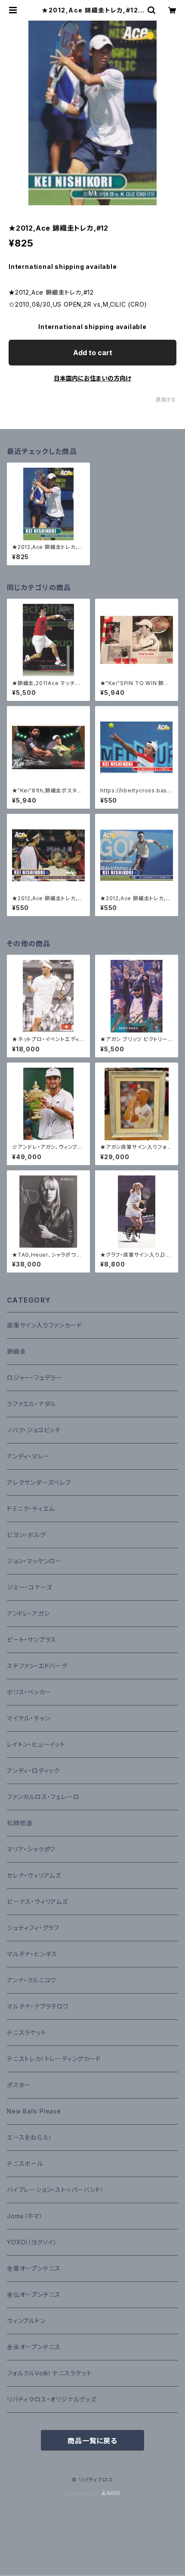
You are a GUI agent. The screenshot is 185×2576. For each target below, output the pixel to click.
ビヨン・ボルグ (26, 1535)
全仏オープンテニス (34, 2294)
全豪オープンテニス (34, 2268)
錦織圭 (16, 1351)
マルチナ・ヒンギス (32, 1954)
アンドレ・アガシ (28, 1613)
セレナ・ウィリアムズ (34, 1875)
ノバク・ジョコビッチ (34, 1430)
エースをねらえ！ (29, 2137)
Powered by (83, 2493)
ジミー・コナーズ (29, 1587)
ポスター (19, 2085)
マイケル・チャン (28, 1718)
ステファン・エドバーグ (37, 1666)
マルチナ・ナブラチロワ (38, 2006)
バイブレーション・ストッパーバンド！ (55, 2190)
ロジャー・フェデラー (35, 1378)
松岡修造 (20, 1823)
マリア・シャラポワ (31, 1849)
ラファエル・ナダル (31, 1404)
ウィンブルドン (26, 2321)
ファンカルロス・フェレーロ (43, 1797)
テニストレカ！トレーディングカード (54, 2059)
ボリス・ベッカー (29, 1692)
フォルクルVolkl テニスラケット (49, 2373)
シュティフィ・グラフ (33, 1928)
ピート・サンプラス (32, 1640)
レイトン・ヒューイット (36, 1744)
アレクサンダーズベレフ (39, 1482)
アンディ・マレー (28, 1456)
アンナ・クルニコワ (31, 1980)
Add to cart (93, 353)
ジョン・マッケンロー (34, 1561)
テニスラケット (27, 2032)
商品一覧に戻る (92, 2441)
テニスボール (25, 2163)
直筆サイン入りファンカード (44, 1325)
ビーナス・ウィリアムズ (37, 1902)
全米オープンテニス (34, 2347)
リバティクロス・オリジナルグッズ (52, 2399)
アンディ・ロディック (33, 1771)
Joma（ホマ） (25, 2216)
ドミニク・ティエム (31, 1509)
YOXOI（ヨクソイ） (32, 2242)
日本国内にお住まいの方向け (92, 378)
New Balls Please (34, 2111)
